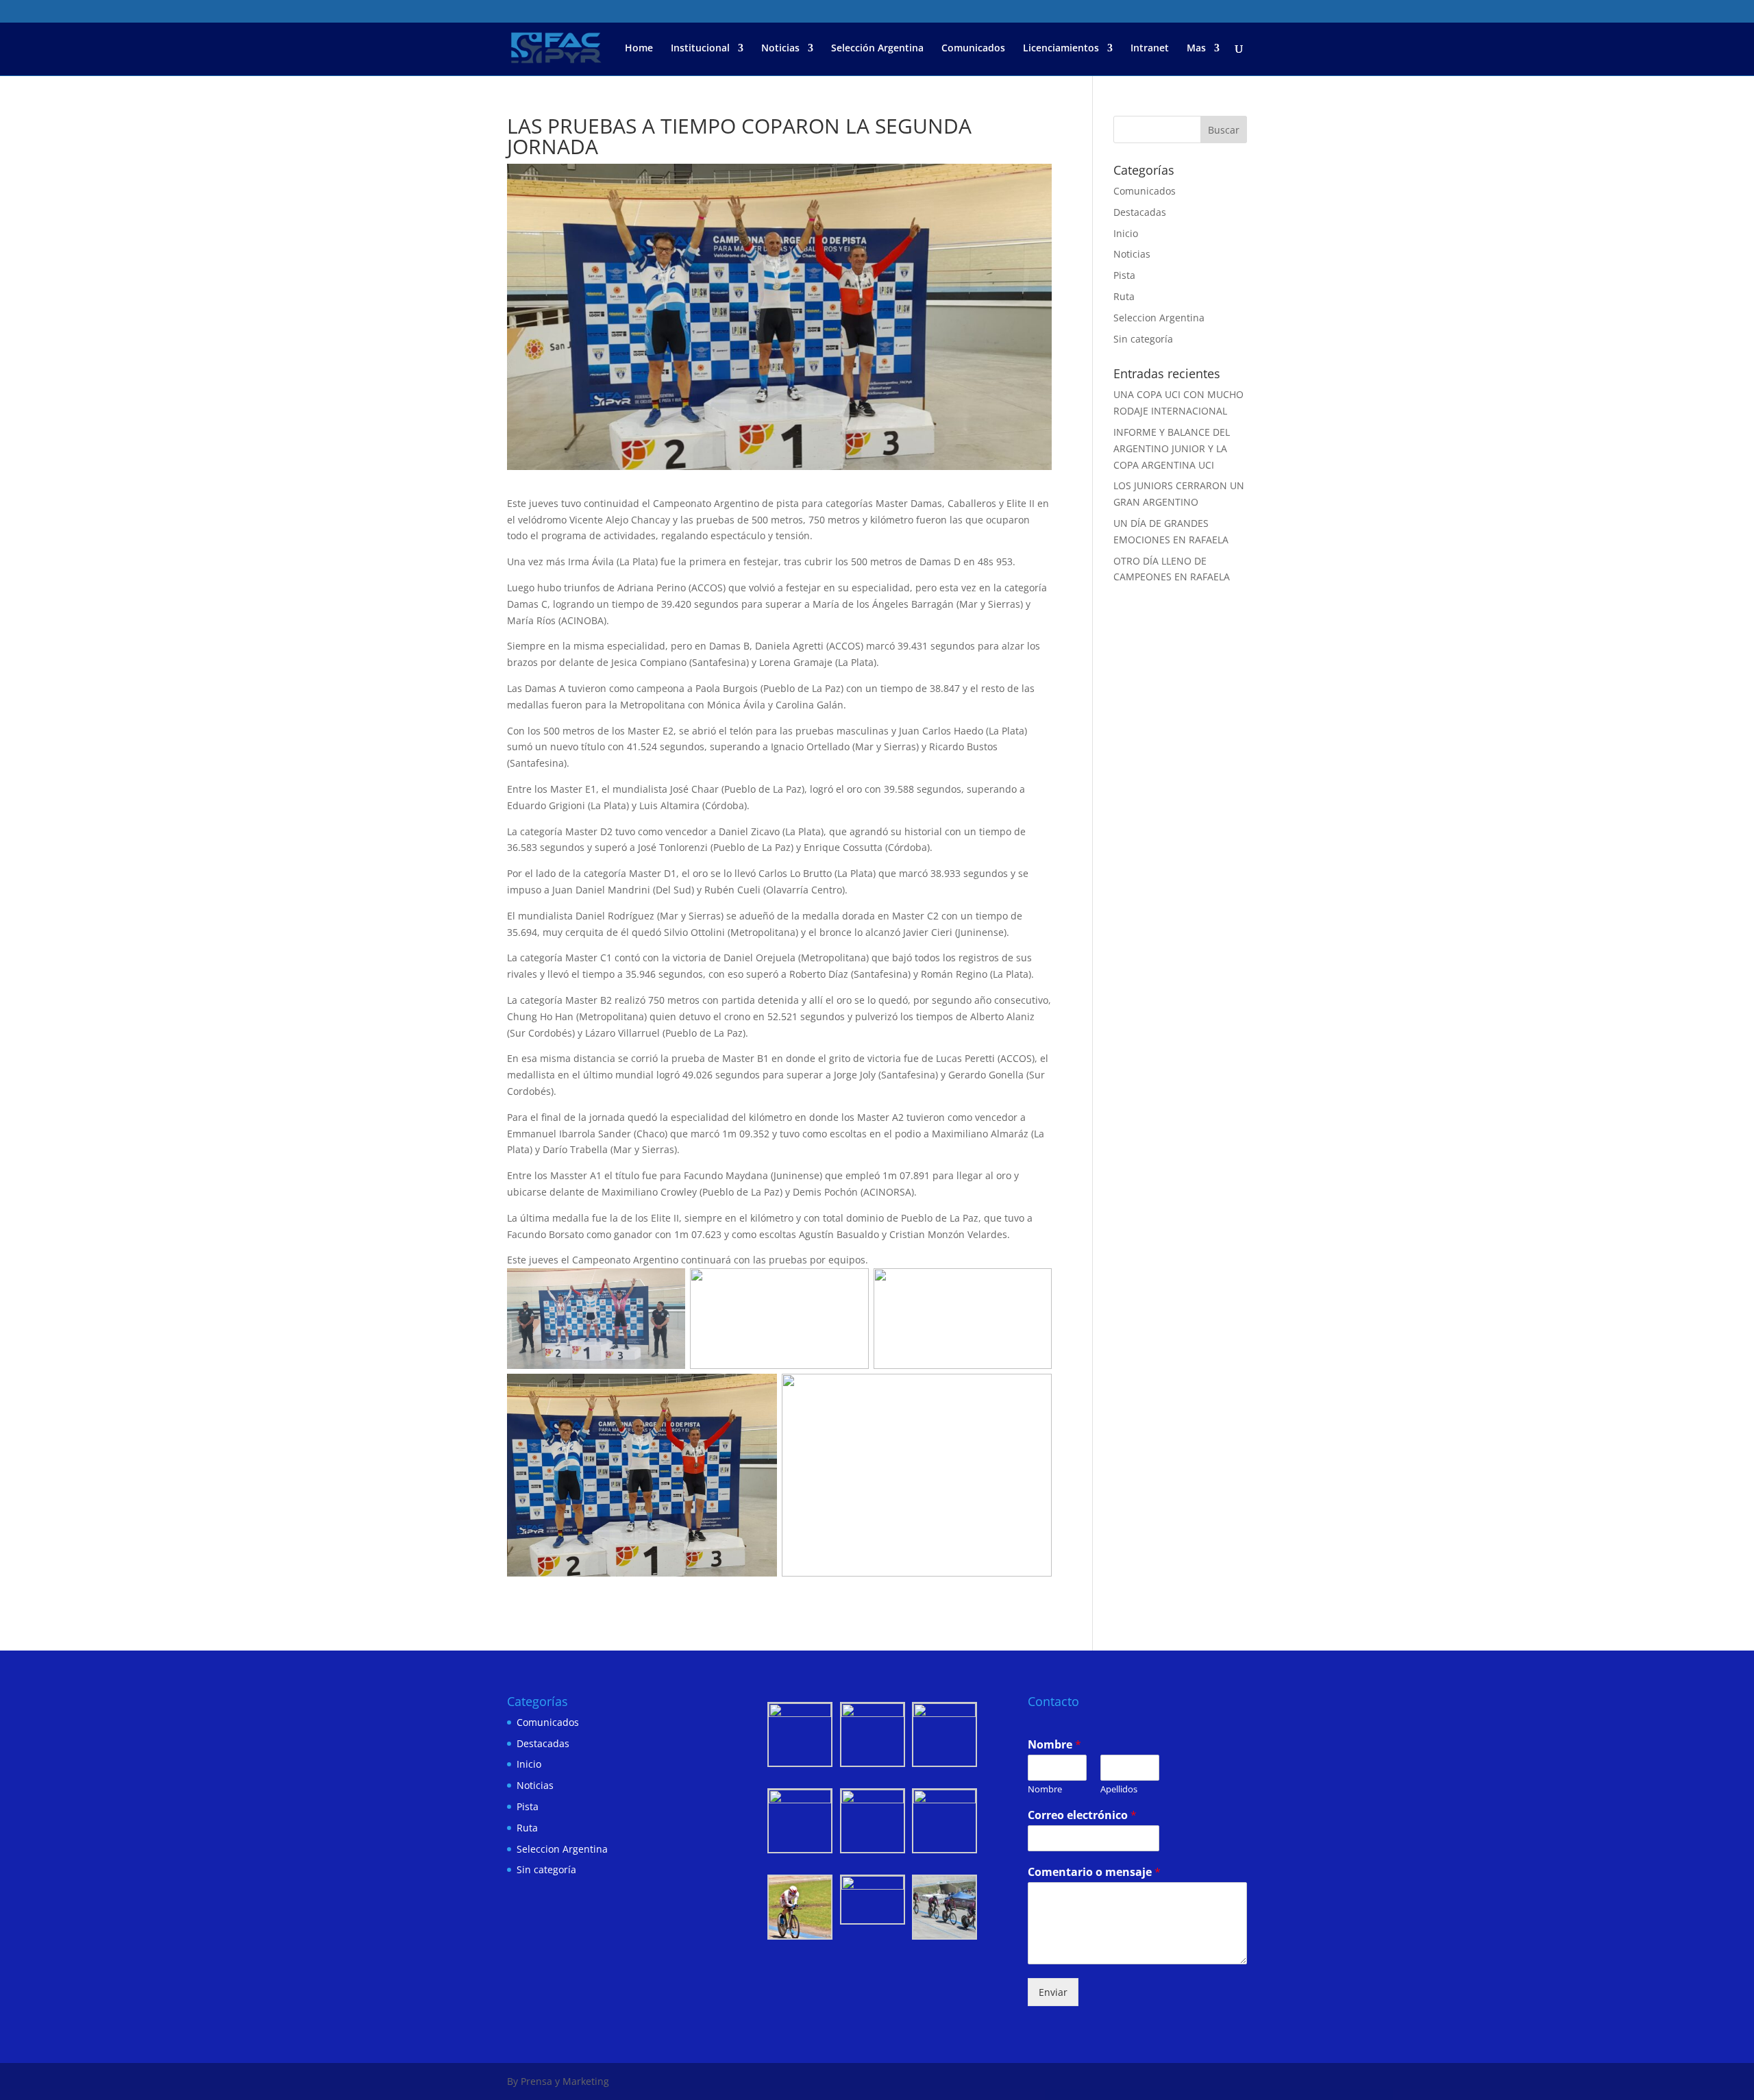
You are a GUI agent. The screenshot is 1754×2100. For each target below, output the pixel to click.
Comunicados (973, 49)
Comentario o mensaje (1094, 1872)
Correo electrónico (1082, 1815)
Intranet (1150, 49)
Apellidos (1119, 1789)
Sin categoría (1143, 339)
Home (639, 49)
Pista (1124, 275)
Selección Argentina (877, 49)
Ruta (1124, 296)
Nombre (1054, 1745)
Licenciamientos (1061, 49)
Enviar (1053, 1992)
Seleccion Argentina (1159, 318)
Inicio (1126, 233)
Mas (1196, 49)
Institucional (700, 49)
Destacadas (1140, 212)
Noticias (780, 49)
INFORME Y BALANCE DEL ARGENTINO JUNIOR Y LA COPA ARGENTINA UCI (1172, 448)
